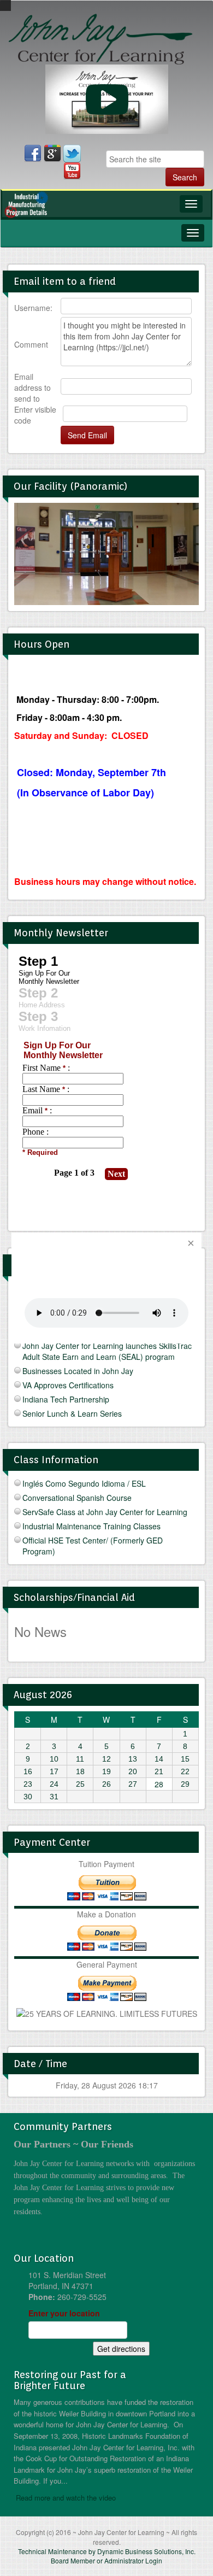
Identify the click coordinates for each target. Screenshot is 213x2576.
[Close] (191, 1243)
